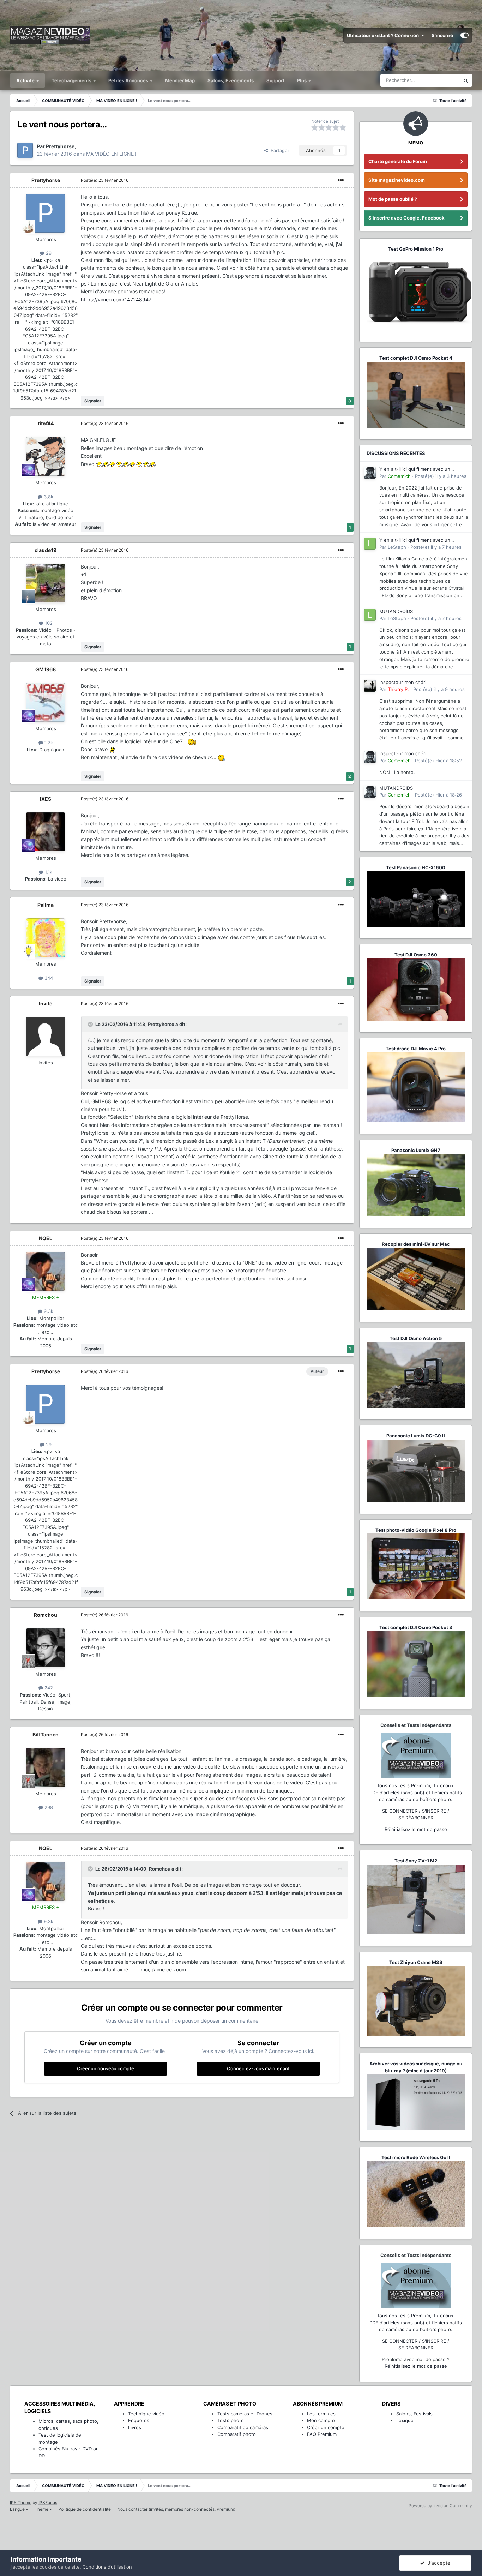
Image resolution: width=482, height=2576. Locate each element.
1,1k (48, 872)
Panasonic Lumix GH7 (416, 1150)
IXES (46, 799)
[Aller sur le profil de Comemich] (370, 473)
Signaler (93, 401)
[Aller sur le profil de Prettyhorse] (25, 150)
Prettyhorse (46, 180)
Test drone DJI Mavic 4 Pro (416, 1049)
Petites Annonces (128, 80)
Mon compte (321, 2420)
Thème (42, 2509)
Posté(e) (105, 180)
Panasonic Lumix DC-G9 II (416, 1436)
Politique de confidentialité (85, 2509)
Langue (18, 2509)
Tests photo (231, 2420)
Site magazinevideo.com (397, 180)
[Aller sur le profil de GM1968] (46, 702)
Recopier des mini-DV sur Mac (416, 1244)
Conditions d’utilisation (107, 2567)
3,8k (48, 497)
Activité (26, 80)
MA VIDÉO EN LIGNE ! (111, 154)
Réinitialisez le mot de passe (416, 1829)
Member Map (180, 80)
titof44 (46, 423)
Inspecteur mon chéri (403, 682)
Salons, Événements (231, 80)
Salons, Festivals (414, 2414)
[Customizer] (465, 35)
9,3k (48, 1311)
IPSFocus (48, 2502)
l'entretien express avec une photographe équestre (227, 1270)
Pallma (46, 905)
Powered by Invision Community (440, 2506)
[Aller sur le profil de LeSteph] (370, 544)
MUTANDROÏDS (396, 611)
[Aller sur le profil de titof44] (46, 456)
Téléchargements (72, 80)
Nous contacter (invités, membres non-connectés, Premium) (176, 2509)
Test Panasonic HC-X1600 (416, 867)
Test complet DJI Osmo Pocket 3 (416, 1627)
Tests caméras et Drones (245, 2414)
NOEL (46, 1238)
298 (48, 1807)
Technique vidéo (146, 2414)
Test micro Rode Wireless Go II (416, 2157)
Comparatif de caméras (243, 2427)
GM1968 (46, 669)
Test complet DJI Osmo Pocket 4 (416, 358)
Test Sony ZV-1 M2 (416, 1861)
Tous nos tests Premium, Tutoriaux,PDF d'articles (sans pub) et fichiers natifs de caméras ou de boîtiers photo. (416, 1792)
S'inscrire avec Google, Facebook (406, 218)
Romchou (46, 1615)
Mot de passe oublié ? (393, 199)
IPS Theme (21, 2502)
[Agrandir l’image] (99, 464)
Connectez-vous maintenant (258, 2068)
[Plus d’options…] (341, 180)
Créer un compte (326, 2427)
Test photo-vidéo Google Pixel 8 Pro (416, 1530)
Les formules (321, 2414)
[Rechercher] (466, 80)
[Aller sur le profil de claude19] (46, 583)
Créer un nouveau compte (106, 2068)
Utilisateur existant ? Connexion (384, 35)
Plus (302, 80)
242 (48, 1688)
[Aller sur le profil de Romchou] (46, 1648)
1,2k (48, 743)
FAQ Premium (322, 2434)
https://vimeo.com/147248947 (116, 299)
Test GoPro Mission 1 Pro (416, 249)
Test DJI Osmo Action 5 (416, 1338)
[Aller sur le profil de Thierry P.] (370, 686)
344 (48, 978)
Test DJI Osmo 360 (416, 955)
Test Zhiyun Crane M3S (416, 1962)
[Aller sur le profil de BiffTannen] (46, 1767)
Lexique (405, 2420)
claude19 (46, 550)
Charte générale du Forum (398, 161)
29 (48, 253)
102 (48, 623)
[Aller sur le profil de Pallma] (46, 938)
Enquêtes (139, 2420)
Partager (279, 150)
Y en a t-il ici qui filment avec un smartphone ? (415, 470)
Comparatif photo (237, 2434)
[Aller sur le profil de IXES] (46, 832)
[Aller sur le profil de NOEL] (46, 1271)
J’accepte (438, 2563)
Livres (135, 2427)
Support (275, 80)
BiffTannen (46, 1734)
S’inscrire (442, 35)
